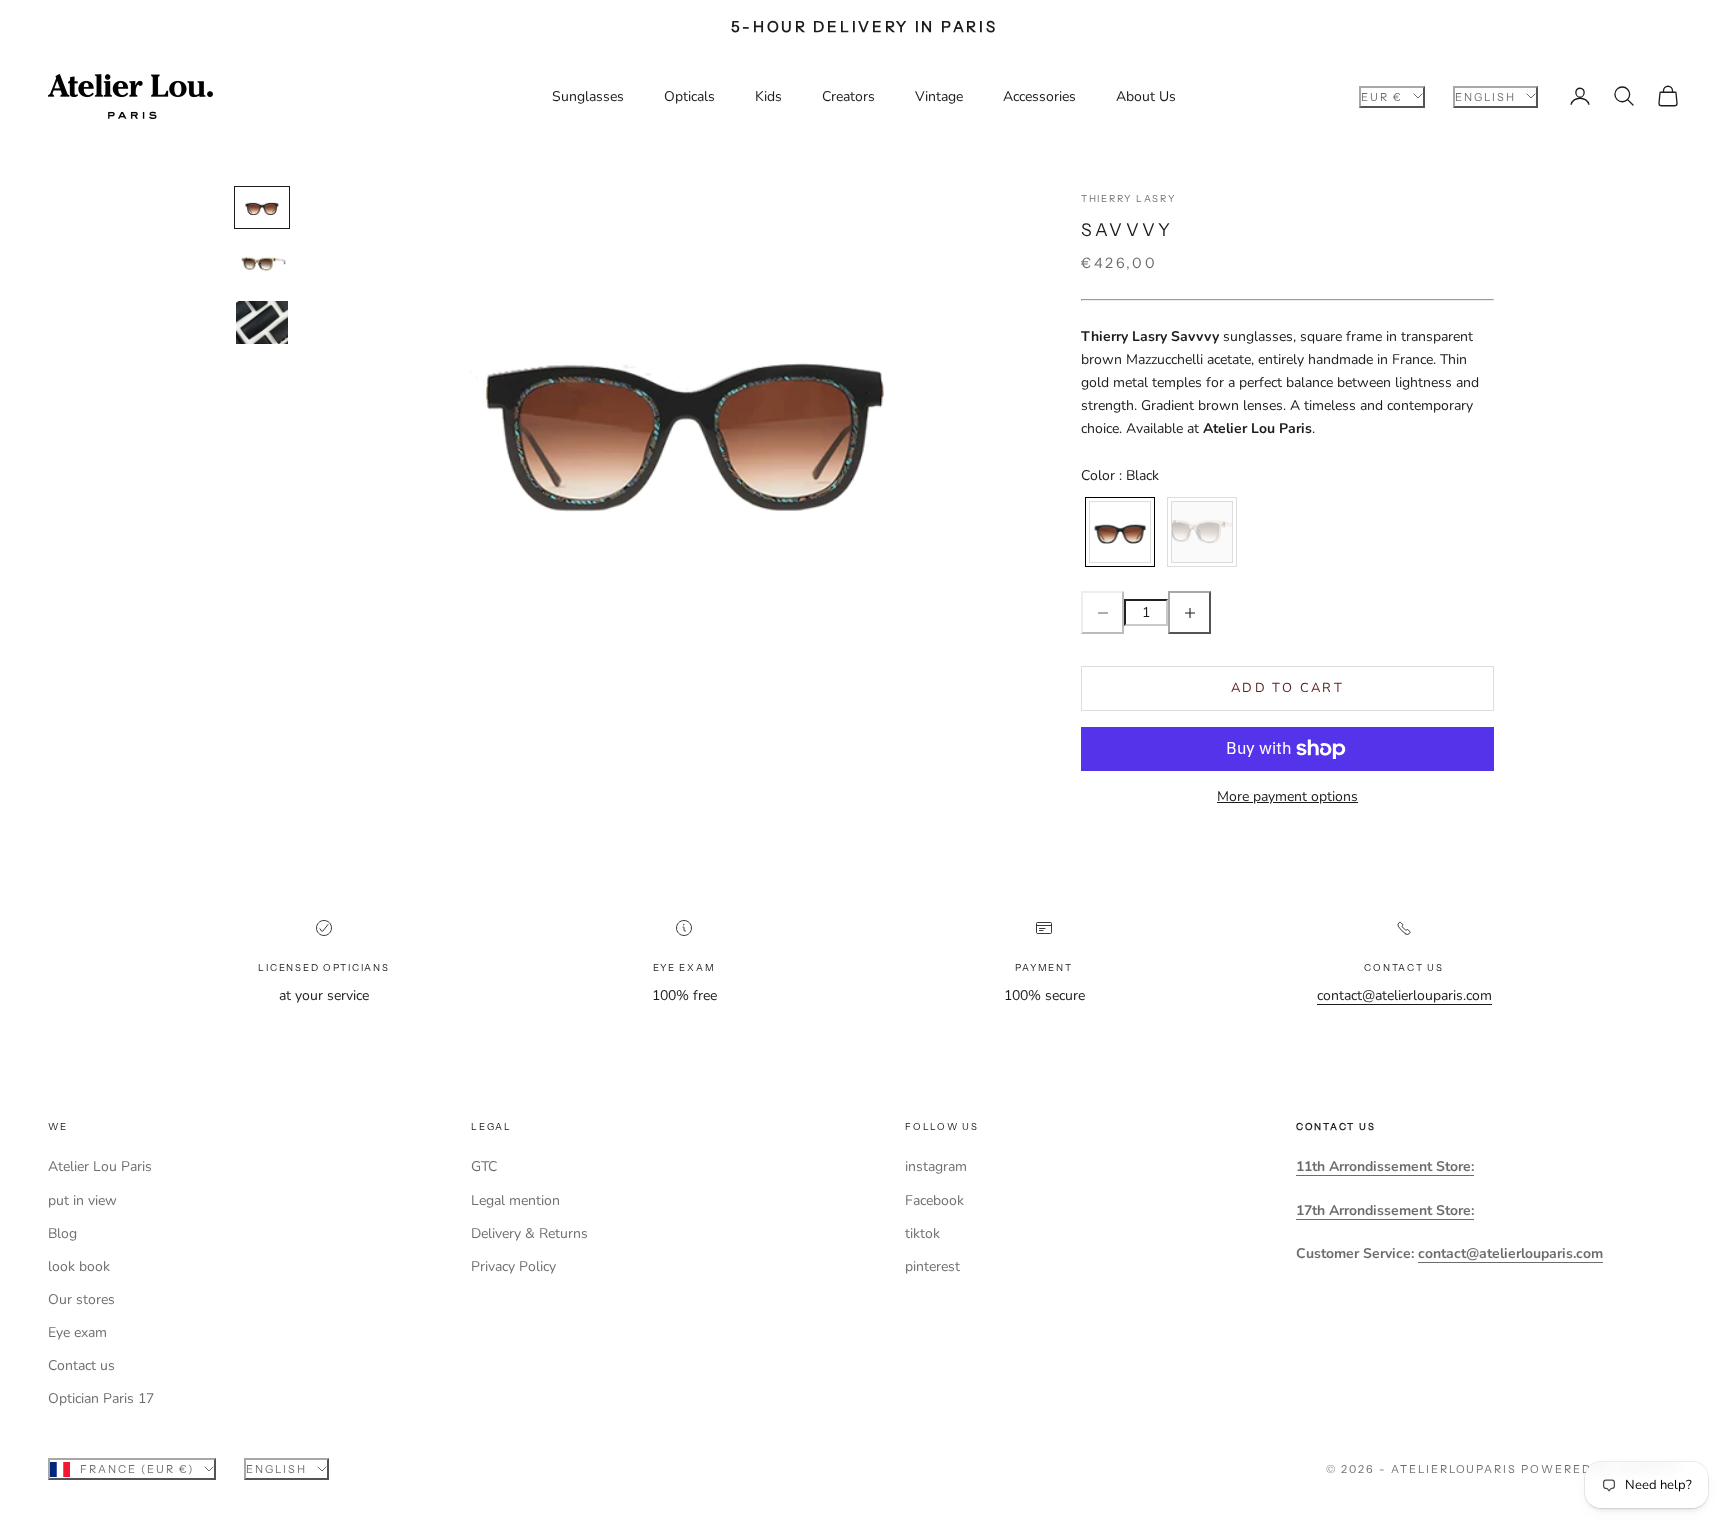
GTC (484, 1166)
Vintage (939, 96)
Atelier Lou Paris (100, 1166)
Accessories (1039, 96)
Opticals (689, 96)
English (1485, 96)
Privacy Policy (513, 1266)
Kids (768, 96)
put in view (82, 1200)
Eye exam (77, 1332)
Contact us (81, 1365)
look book (79, 1266)
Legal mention (515, 1200)
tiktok (922, 1233)
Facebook (934, 1200)
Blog (62, 1233)
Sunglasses (588, 96)
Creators (848, 96)
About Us (1146, 96)
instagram (936, 1166)
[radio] (1118, 532)
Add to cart (1287, 688)
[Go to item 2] (262, 264)
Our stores (81, 1299)
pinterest (932, 1266)
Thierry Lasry (1128, 198)
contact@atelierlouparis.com (1404, 995)
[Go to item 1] (262, 207)
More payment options (1287, 796)
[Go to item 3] (262, 322)
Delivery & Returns (529, 1233)
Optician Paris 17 (101, 1398)
